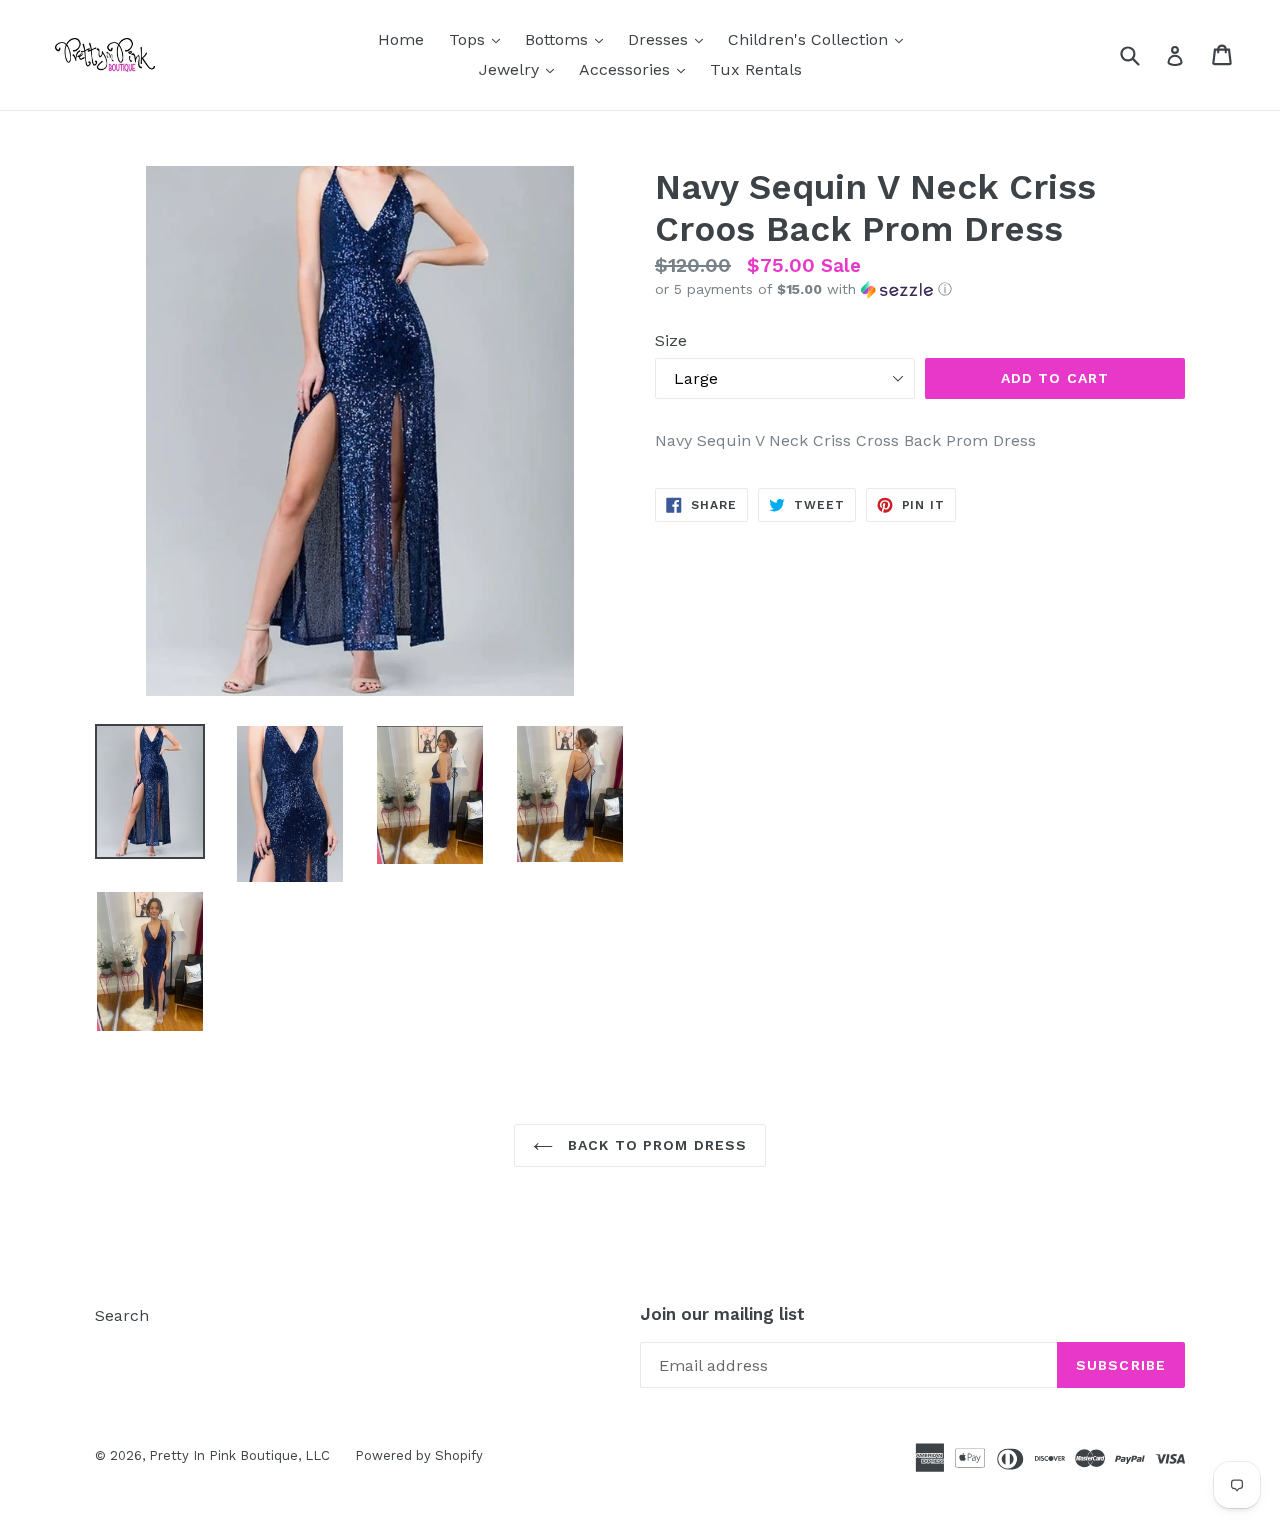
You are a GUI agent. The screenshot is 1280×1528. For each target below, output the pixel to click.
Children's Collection (820, 39)
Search (122, 1315)
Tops (479, 39)
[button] (920, 289)
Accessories (637, 69)
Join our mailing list (722, 1314)
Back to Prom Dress (655, 1145)
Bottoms (569, 39)
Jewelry (521, 69)
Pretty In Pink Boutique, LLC (239, 1455)
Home (401, 39)
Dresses (670, 39)
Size (671, 340)
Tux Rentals (756, 69)
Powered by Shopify (419, 1455)
